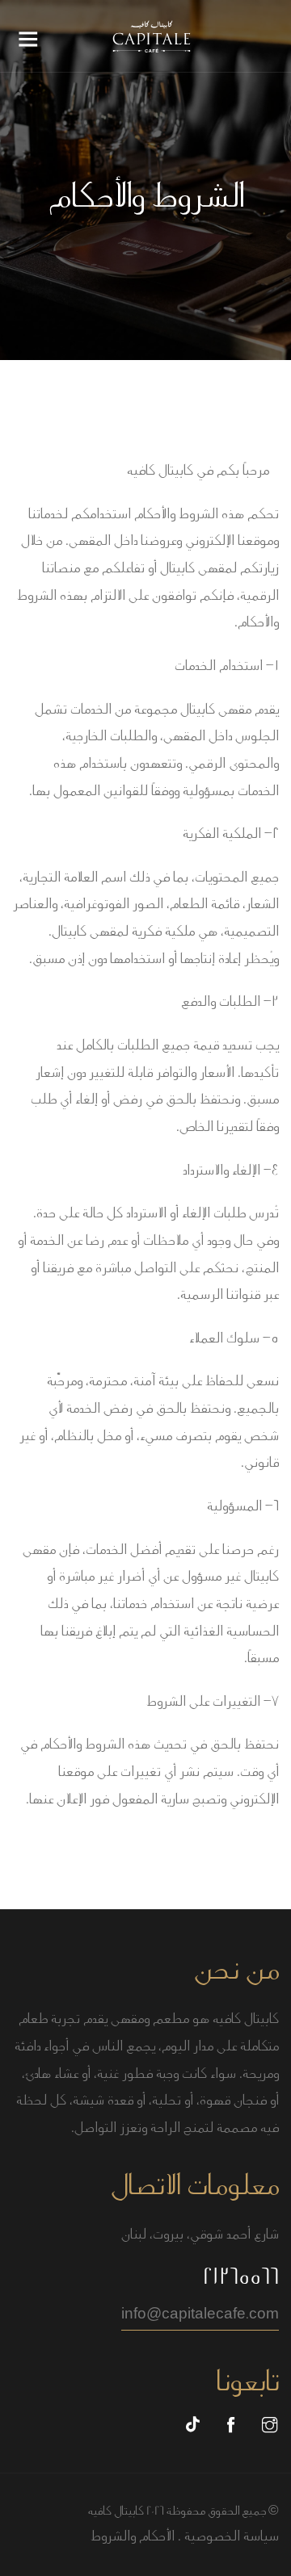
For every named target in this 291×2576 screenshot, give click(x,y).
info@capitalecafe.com (200, 2314)
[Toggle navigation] (28, 44)
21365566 (241, 2277)
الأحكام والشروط (133, 2536)
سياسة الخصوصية (232, 2536)
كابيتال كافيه (116, 2511)
